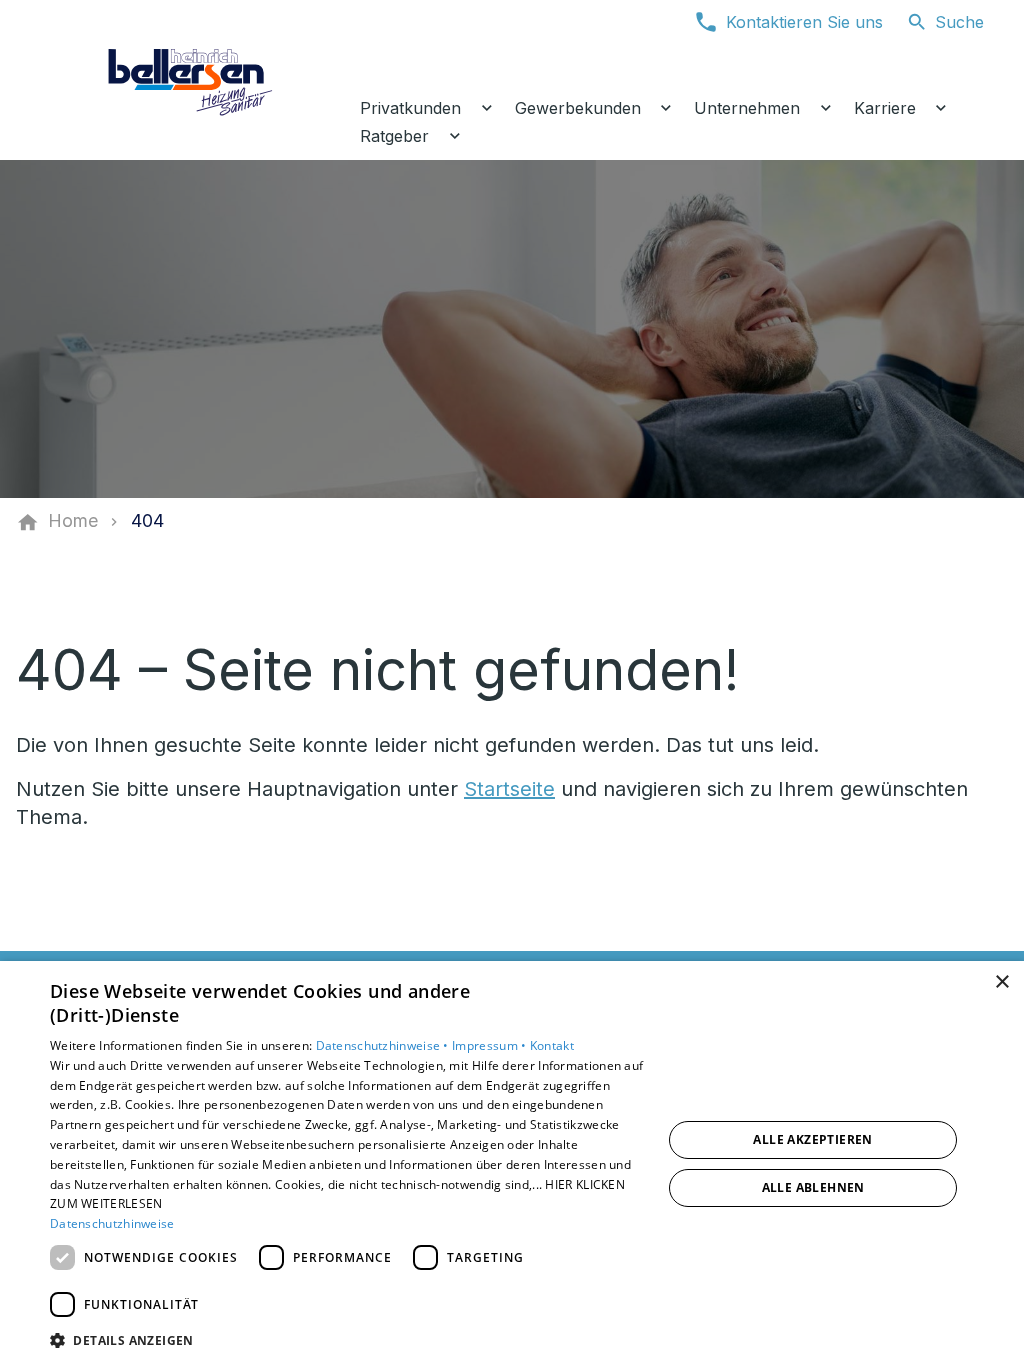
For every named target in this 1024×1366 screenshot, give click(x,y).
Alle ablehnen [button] (813, 1187)
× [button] (1001, 982)
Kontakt (552, 1045)
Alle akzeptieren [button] (812, 1139)
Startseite (509, 789)
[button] (347, 1339)
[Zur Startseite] (192, 80)
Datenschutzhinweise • (384, 1045)
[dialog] (512, 1163)
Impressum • (491, 1045)
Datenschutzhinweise (112, 1223)
